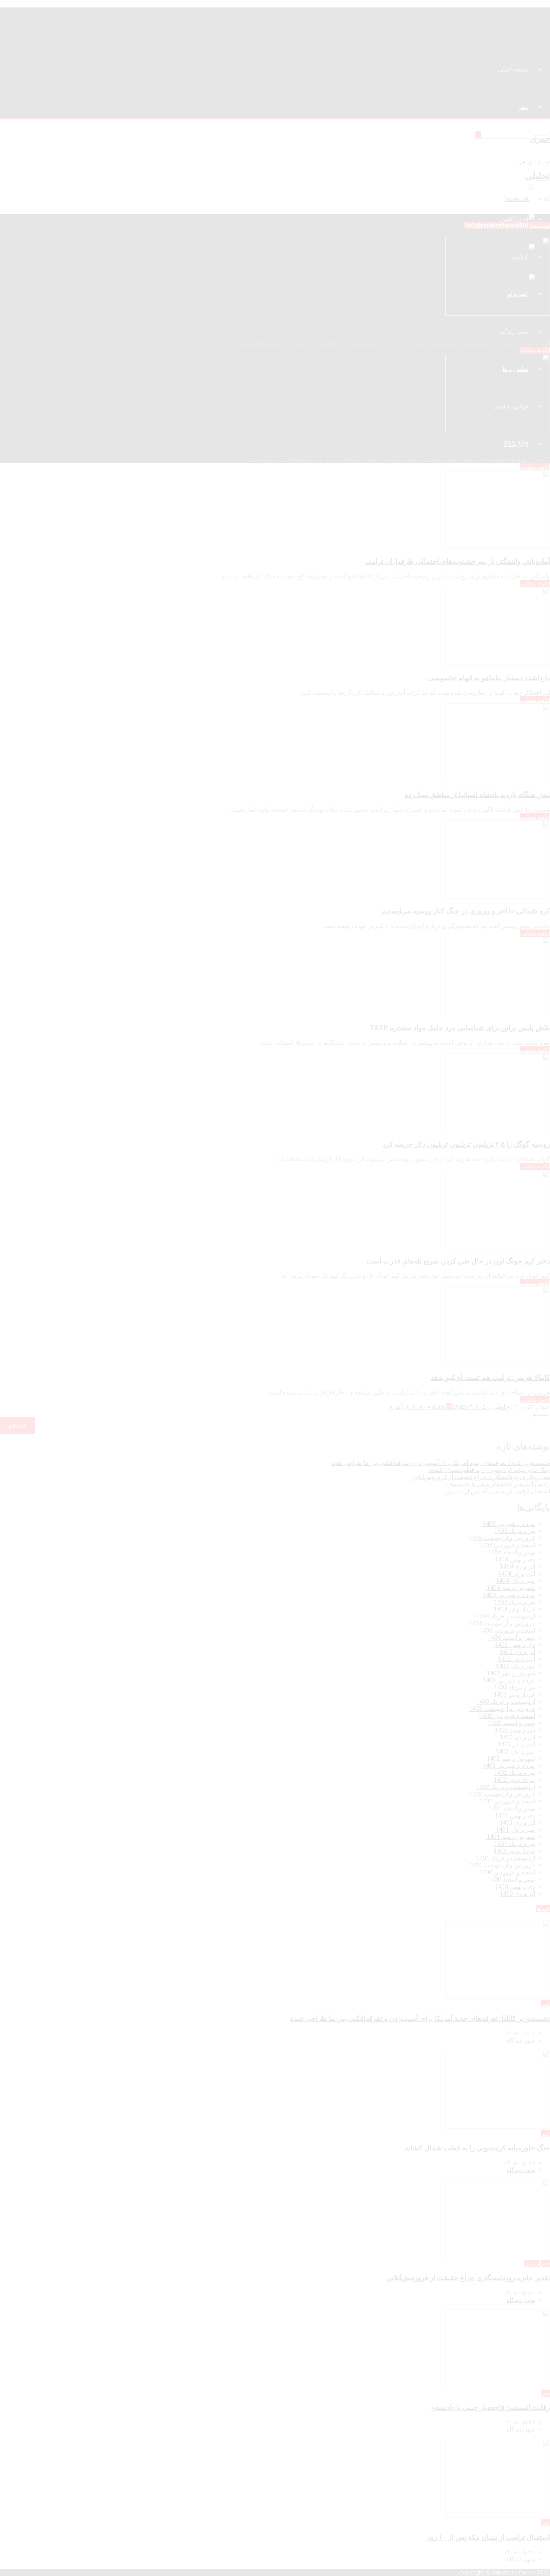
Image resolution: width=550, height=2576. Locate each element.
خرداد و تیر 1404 (514, 1609)
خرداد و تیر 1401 (514, 1851)
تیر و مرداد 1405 (514, 1531)
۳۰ (472, 1407)
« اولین (501, 1407)
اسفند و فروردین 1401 (507, 1801)
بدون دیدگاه (521, 2040)
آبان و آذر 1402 (516, 1744)
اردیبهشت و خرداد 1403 (505, 1702)
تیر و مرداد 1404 (514, 1602)
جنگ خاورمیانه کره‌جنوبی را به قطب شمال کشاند (489, 1470)
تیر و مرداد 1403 (514, 1687)
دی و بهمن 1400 (515, 1887)
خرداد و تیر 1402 (514, 1780)
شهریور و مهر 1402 (511, 1759)
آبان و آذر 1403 (516, 1659)
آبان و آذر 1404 (516, 1574)
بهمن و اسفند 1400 (511, 1879)
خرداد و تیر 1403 (514, 1695)
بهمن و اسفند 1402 (511, 1723)
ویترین (532, 2263)
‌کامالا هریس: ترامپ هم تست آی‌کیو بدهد (490, 1378)
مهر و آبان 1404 (515, 1581)
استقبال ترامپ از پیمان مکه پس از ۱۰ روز (498, 1491)
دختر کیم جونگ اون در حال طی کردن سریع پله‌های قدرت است (458, 1261)
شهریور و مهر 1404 (511, 1588)
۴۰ (479, 1407)
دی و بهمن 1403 (515, 1645)
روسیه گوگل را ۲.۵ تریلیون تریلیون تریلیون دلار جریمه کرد (466, 1144)
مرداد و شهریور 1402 (509, 1766)
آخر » (396, 1407)
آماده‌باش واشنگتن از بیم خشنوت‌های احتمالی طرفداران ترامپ (457, 562)
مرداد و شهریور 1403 (509, 1680)
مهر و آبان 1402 (515, 1751)
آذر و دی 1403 (517, 1652)
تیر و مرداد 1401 (514, 1844)
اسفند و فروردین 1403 (507, 1631)
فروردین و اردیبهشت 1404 (502, 1623)
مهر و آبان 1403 (515, 1666)
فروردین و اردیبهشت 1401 (502, 1865)
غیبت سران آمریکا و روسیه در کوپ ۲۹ (494, 328)
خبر (546, 2004)
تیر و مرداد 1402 (514, 1773)
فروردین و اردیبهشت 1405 (502, 1538)
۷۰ (416, 1407)
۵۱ (436, 1407)
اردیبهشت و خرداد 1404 (505, 1616)
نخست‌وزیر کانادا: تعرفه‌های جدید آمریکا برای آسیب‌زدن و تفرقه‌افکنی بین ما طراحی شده (441, 1463)
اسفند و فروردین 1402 (507, 1716)
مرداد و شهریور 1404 (509, 1595)
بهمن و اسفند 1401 (511, 1808)
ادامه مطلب (535, 350)
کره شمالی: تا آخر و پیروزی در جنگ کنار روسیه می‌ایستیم (466, 911)
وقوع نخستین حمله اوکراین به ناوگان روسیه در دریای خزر (467, 445)
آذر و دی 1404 (517, 1567)
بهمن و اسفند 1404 (511, 1552)
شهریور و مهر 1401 (511, 1837)
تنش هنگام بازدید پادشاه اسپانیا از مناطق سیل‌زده (477, 795)
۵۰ (486, 1407)
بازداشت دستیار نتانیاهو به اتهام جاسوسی (489, 678)
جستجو (541, 1414)
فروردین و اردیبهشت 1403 (502, 1709)
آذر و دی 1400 (517, 1894)
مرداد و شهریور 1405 (509, 1524)
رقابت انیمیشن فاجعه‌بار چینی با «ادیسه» (500, 1484)
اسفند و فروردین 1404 (507, 1545)
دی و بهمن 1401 (515, 1815)
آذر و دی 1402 (517, 1737)
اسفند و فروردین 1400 (507, 1872)
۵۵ (462, 1407)
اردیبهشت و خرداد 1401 (505, 1858)
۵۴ (456, 1407)
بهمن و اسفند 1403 (511, 1638)
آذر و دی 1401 (517, 1823)
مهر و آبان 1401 (515, 1830)
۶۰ (409, 1407)
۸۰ (423, 1407)
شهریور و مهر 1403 (511, 1673)
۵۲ (442, 1407)
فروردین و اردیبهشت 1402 (502, 1794)
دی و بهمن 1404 (515, 1559)
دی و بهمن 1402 (515, 1730)
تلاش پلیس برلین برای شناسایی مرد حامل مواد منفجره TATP (460, 1028)
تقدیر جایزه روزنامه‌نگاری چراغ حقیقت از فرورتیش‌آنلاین (481, 1477)
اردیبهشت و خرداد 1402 (505, 1787)
